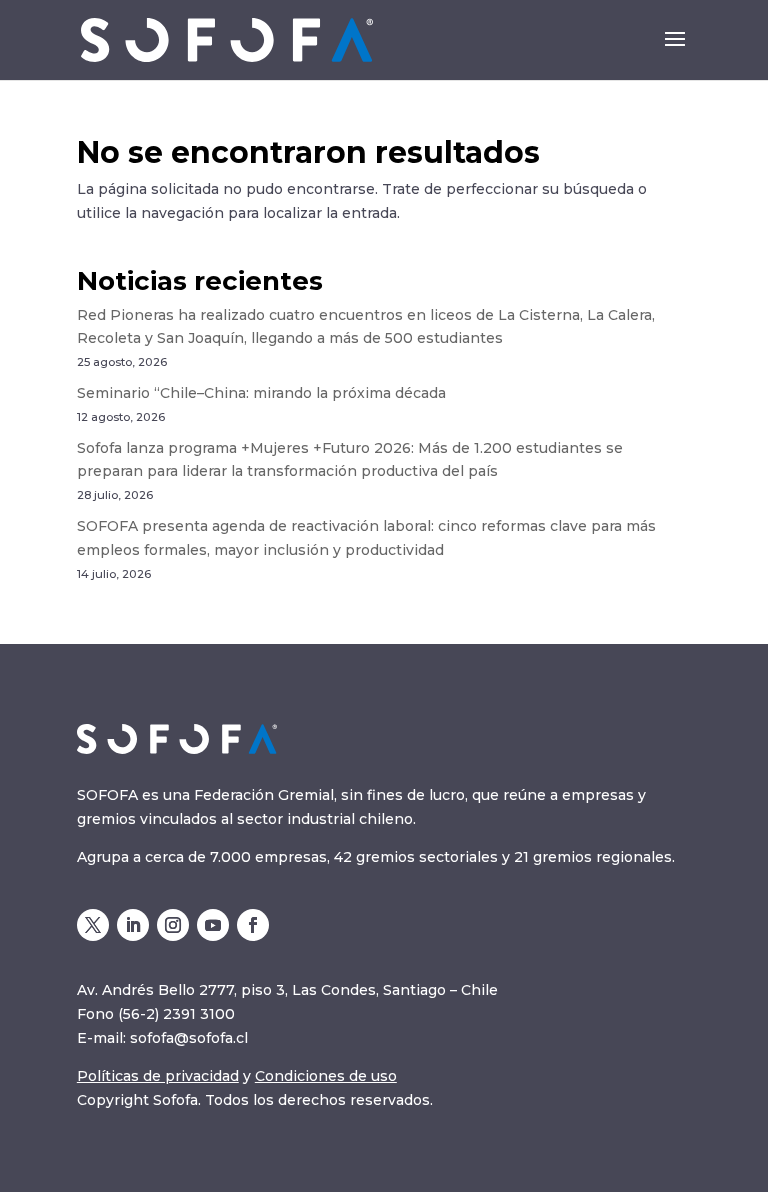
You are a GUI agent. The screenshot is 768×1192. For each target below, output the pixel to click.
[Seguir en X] (93, 925)
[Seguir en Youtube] (213, 925)
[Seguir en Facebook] (253, 925)
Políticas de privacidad (158, 1076)
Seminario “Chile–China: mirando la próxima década (261, 393)
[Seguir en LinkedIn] (133, 925)
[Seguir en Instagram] (173, 925)
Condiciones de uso (326, 1076)
